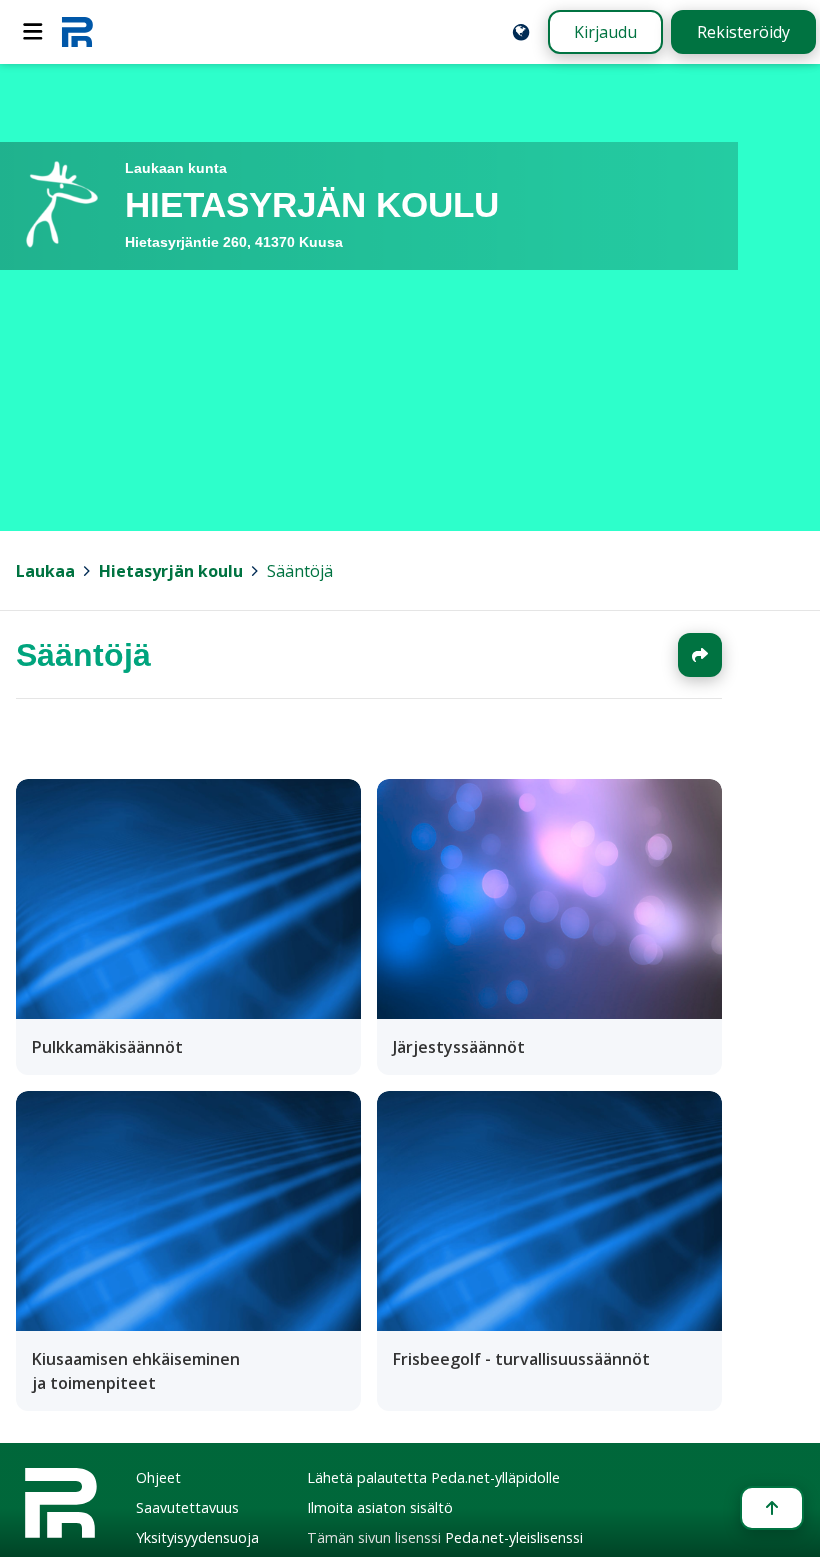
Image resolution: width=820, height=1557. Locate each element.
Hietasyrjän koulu (171, 571)
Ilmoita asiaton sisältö (380, 1507)
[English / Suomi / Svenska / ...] (521, 32)
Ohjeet (158, 1477)
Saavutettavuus (187, 1507)
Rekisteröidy (743, 32)
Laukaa (45, 571)
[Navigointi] (33, 32)
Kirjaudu (605, 32)
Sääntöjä (300, 571)
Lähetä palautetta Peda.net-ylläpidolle (433, 1477)
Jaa (700, 655)
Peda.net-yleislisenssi (514, 1537)
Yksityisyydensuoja (197, 1537)
